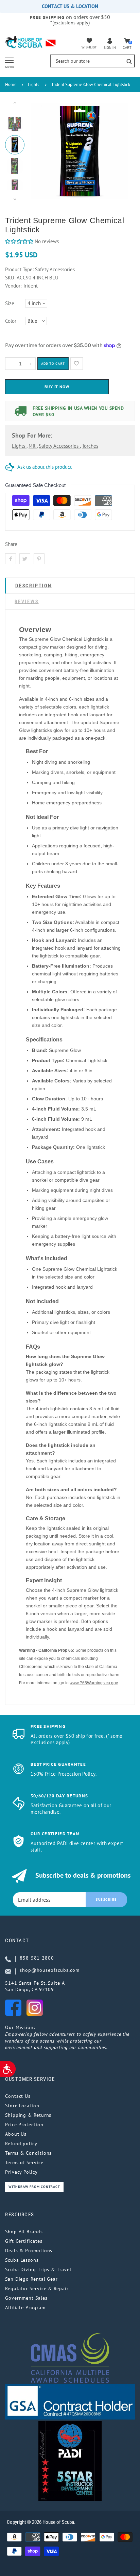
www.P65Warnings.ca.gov (94, 1683)
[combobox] (92, 61)
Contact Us (18, 2096)
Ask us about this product (45, 467)
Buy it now (57, 387)
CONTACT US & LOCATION (70, 6)
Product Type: (19, 269)
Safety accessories (59, 446)
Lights (33, 85)
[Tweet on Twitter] (25, 559)
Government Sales (26, 2298)
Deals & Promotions (29, 2251)
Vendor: (13, 286)
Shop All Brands (24, 2232)
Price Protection (24, 2125)
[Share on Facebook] (11, 559)
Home (11, 85)
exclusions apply (71, 23)
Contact (17, 1941)
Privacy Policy (21, 2172)
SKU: (11, 278)
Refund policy (21, 2144)
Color (11, 321)
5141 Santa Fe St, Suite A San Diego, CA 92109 (35, 1986)
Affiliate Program (25, 2307)
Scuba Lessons (22, 2260)
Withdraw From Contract (34, 2187)
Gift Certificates (24, 2241)
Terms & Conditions (28, 2153)
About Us (16, 2134)
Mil (33, 446)
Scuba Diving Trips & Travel (38, 2269)
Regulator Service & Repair (37, 2288)
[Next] (120, 151)
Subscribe (106, 1899)
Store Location (22, 2106)
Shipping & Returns (28, 2115)
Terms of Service (24, 2162)
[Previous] (40, 151)
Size (10, 303)
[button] (19, 241)
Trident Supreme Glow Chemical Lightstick (91, 85)
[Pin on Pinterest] (39, 559)
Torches (90, 446)
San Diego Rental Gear (31, 2279)
